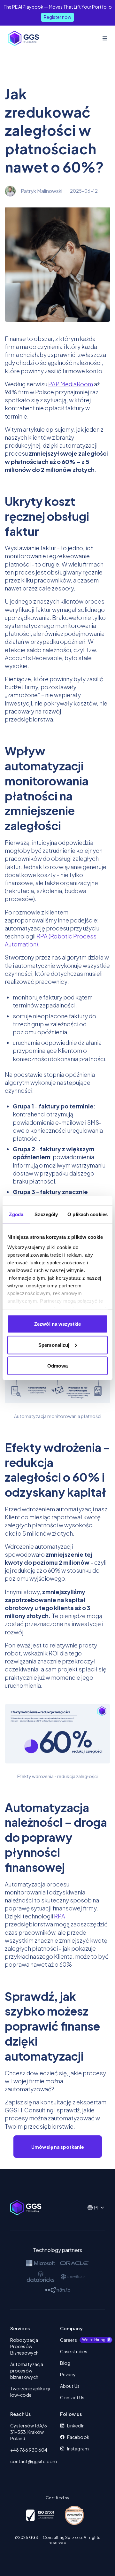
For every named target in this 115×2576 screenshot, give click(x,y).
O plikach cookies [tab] (88, 1214)
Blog (65, 2363)
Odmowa (57, 1366)
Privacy (68, 2374)
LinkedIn (76, 2426)
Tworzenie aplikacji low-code (30, 2392)
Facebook (78, 2437)
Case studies (74, 2351)
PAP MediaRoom (71, 384)
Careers (82, 2340)
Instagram (78, 2449)
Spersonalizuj (54, 1345)
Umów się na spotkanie (58, 2147)
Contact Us (72, 2397)
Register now (57, 17)
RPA (60, 1916)
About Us (70, 2386)
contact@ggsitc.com (33, 2461)
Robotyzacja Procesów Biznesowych (24, 2346)
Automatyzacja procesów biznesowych (27, 2371)
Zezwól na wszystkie (57, 1324)
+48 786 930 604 (29, 2450)
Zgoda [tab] (16, 1214)
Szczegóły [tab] (46, 1214)
